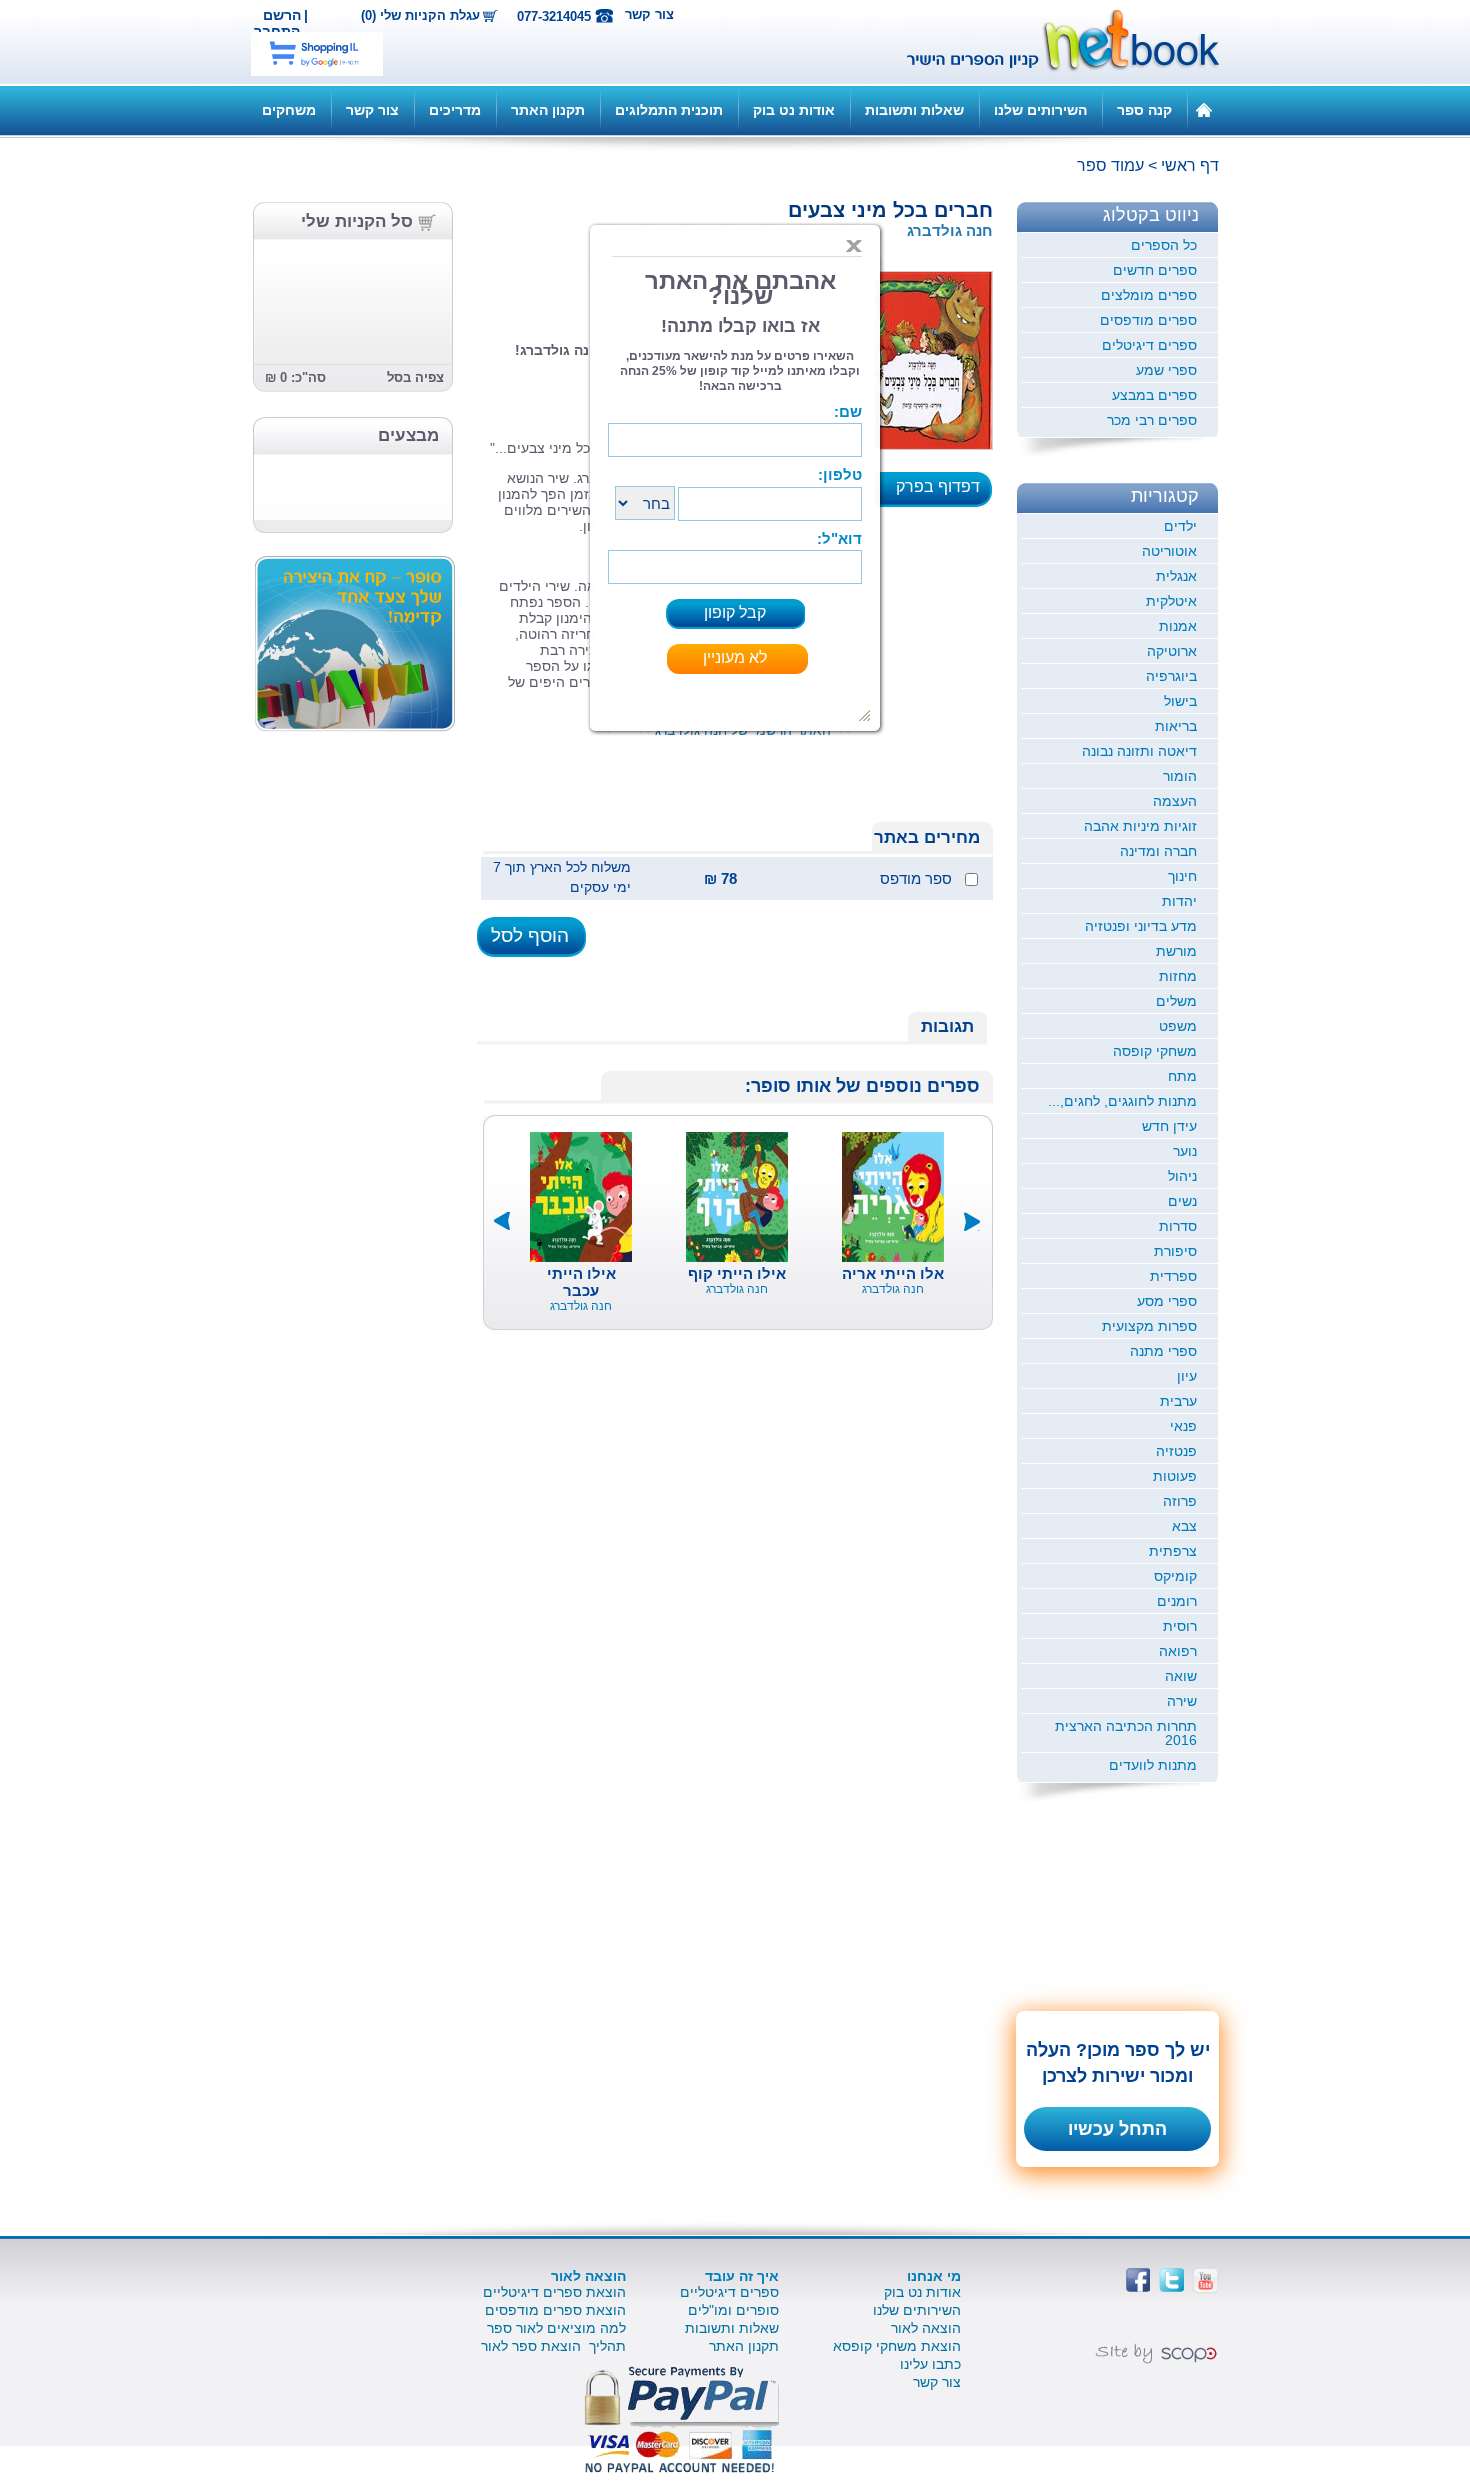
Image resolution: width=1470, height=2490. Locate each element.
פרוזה (1180, 1501)
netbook (1052, 42)
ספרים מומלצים (1149, 295)
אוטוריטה (1169, 551)
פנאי (1183, 1426)
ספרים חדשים (1155, 270)
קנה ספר (1144, 110)
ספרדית (1173, 1276)
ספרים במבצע (1154, 395)
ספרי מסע (1167, 1301)
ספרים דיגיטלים (1149, 345)
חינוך (1182, 876)
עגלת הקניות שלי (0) (420, 16)
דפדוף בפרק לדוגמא (944, 493)
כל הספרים (1164, 245)
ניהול (1182, 1176)
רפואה (1178, 1651)
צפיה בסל (415, 377)
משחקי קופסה (1155, 1051)
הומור (1180, 776)
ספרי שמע (1166, 370)
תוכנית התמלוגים (669, 110)
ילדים (1180, 526)
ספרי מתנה (1163, 1351)
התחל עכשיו (1117, 2129)
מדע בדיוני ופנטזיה (1141, 926)
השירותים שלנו (1040, 110)
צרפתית (1173, 1551)
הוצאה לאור (926, 2328)
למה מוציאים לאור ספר (556, 2328)
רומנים (1177, 1601)
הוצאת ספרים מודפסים (555, 2310)
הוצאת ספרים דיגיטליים (554, 2292)
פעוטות (1175, 1476)
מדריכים (455, 110)
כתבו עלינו (930, 2364)
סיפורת (1175, 1251)
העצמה (1175, 801)
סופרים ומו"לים (733, 2310)
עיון (1187, 1376)
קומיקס (1175, 1576)
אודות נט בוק (794, 110)
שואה (1181, 1676)
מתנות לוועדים (1153, 1765)
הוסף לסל (530, 935)
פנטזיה (1176, 1451)
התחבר (277, 31)
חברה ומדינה (1158, 851)
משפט (1178, 1026)
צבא (1184, 1526)
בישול (1180, 701)
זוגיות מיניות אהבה (1140, 826)
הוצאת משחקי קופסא (897, 2346)
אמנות (1178, 626)
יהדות (1179, 901)
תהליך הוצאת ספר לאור (553, 2346)
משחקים (289, 110)
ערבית (1178, 1401)
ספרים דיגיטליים (729, 2292)
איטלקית (1171, 601)
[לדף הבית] (1204, 109)
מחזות (1178, 976)
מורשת (1176, 951)
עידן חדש (1169, 1126)
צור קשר (649, 14)
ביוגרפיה (1171, 676)
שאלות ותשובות (914, 110)
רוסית (1180, 1626)
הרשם (282, 15)
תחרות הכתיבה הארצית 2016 (1126, 1733)
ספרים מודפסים (1148, 320)
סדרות (1178, 1226)
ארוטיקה (1172, 651)
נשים (1182, 1201)
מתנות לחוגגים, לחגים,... (1122, 1101)
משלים (1176, 1001)
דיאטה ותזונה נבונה (1139, 751)
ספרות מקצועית (1149, 1326)
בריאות (1176, 726)
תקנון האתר (548, 110)
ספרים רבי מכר (1152, 420)
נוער (1185, 1151)
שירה (1182, 1701)
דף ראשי (1190, 165)
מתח (1182, 1076)
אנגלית (1176, 576)
